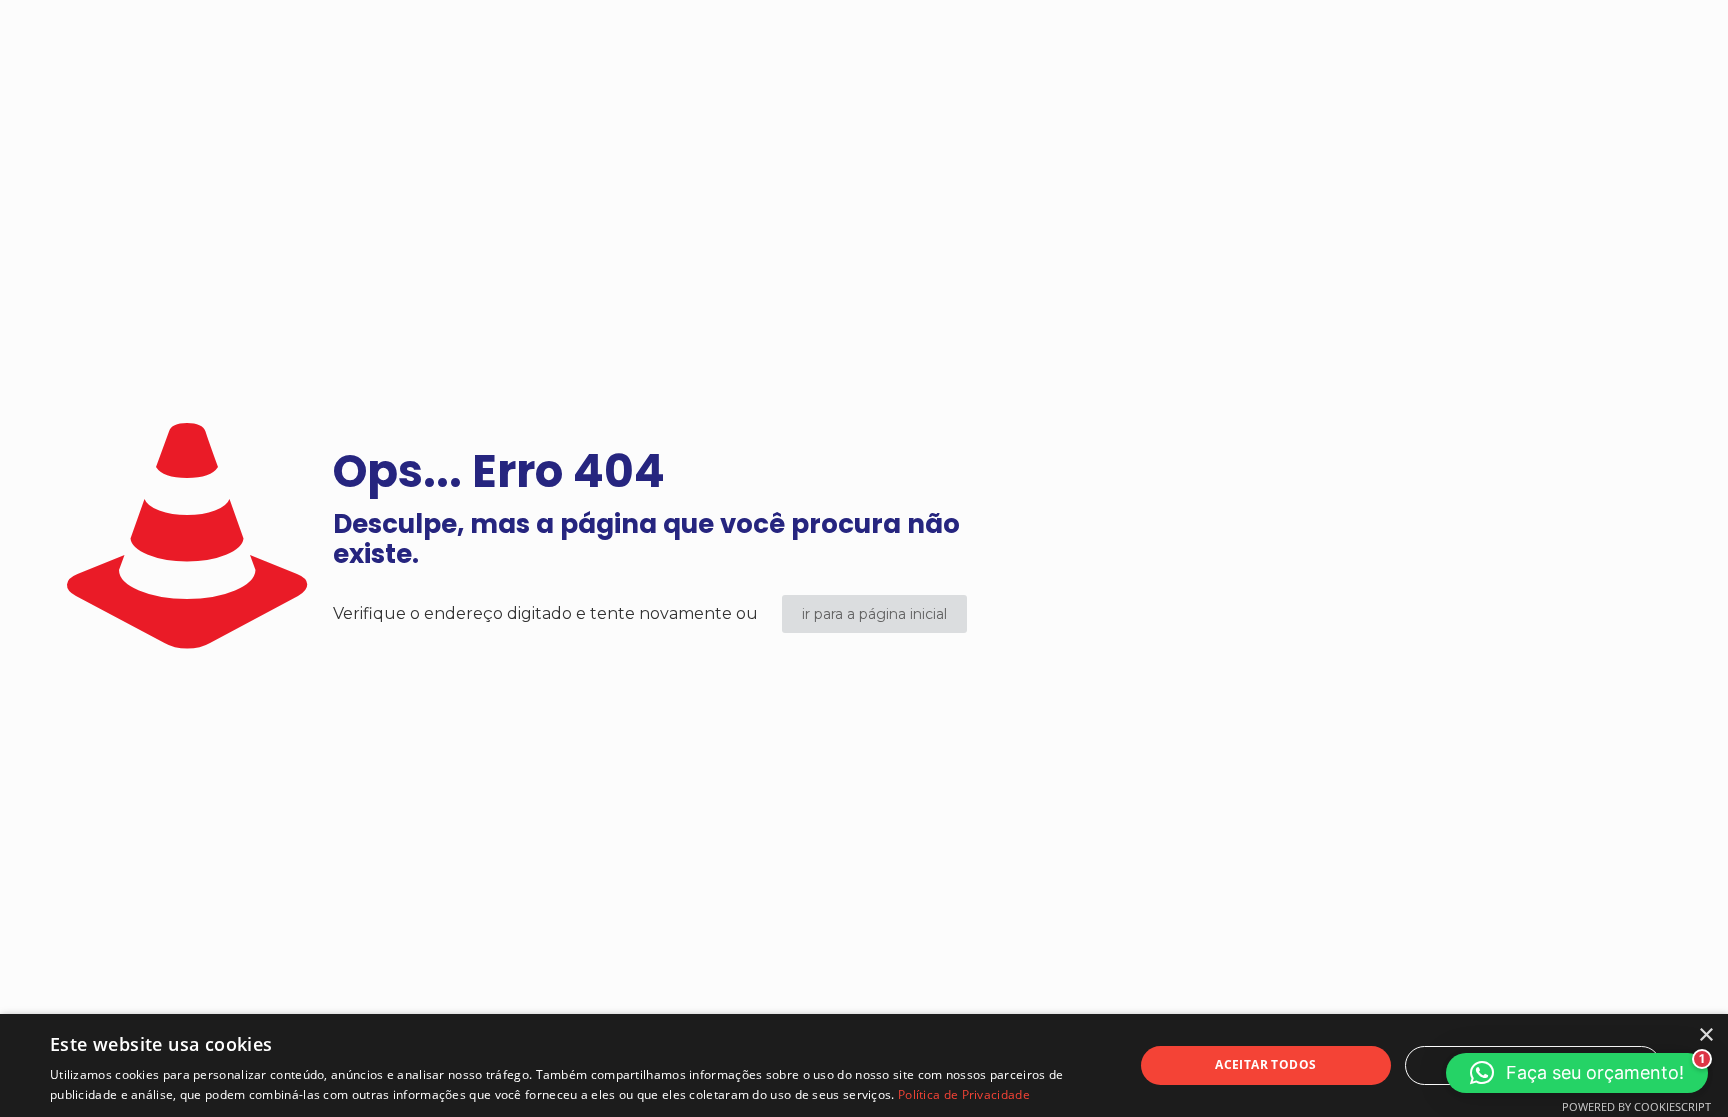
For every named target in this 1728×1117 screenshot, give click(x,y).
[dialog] (864, 1065)
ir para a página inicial (874, 614)
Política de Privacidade (964, 1094)
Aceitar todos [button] (1265, 1064)
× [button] (1705, 1035)
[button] (1577, 1073)
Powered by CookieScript (1636, 1106)
